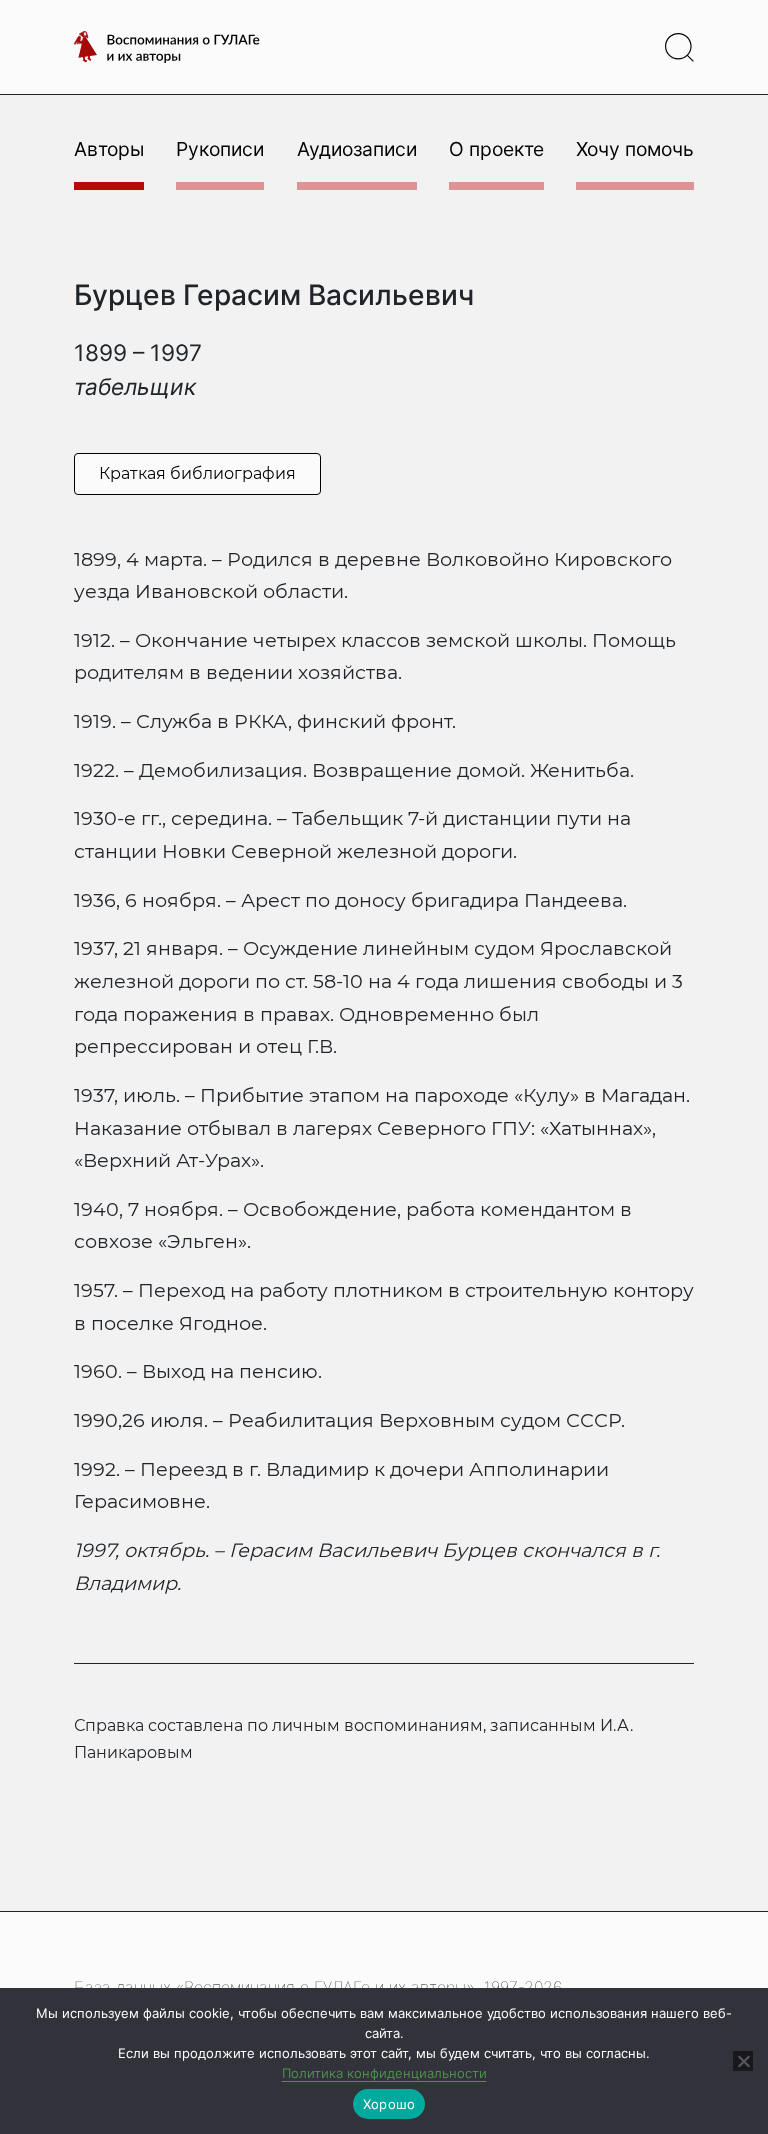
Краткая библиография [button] (197, 473)
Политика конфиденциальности (384, 2073)
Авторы (109, 149)
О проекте (496, 149)
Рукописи (220, 149)
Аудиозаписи (357, 149)
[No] (743, 2061)
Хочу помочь (635, 149)
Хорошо (389, 2104)
